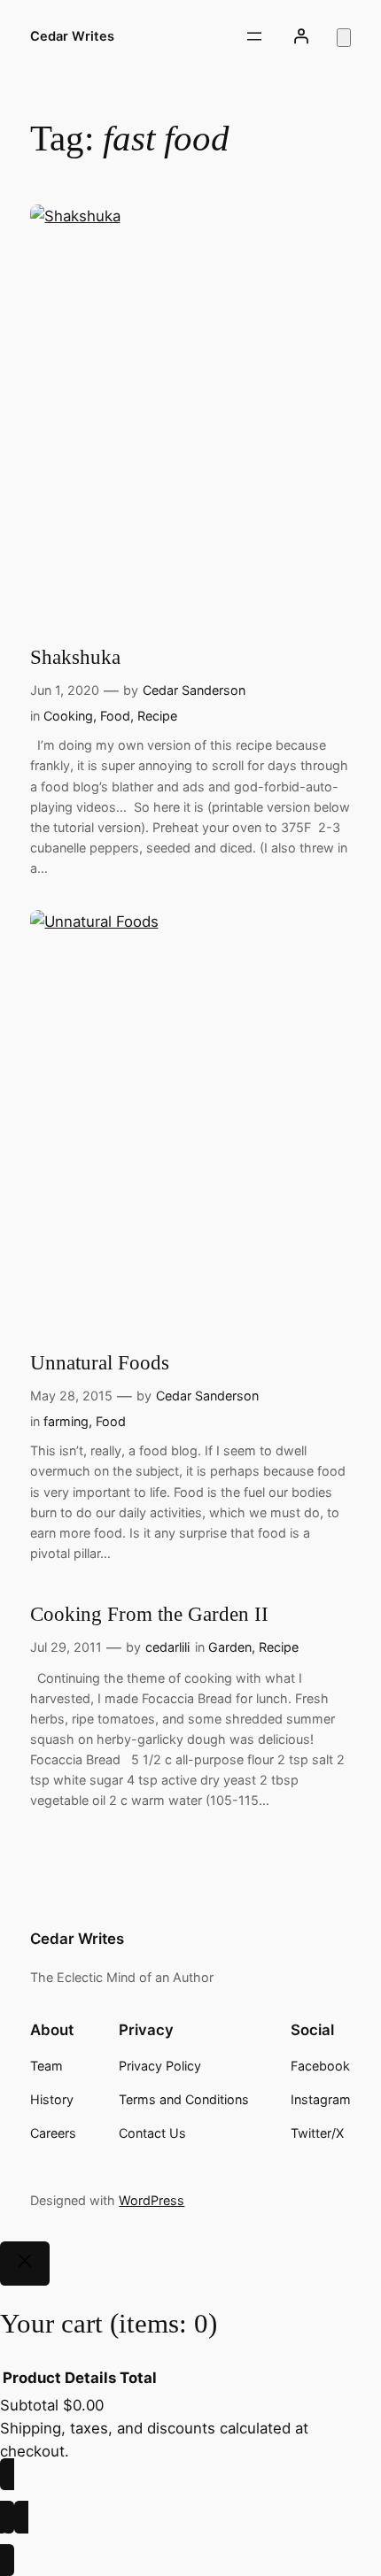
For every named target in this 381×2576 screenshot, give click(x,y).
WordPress (152, 2200)
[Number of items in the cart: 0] (344, 38)
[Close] (25, 2264)
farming (66, 1421)
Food (115, 716)
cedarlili (167, 1647)
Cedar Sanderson (194, 690)
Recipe (157, 716)
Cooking (68, 716)
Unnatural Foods (100, 1362)
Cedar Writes (72, 36)
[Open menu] (254, 36)
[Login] (300, 36)
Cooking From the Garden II (149, 1614)
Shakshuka (75, 657)
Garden (230, 1647)
